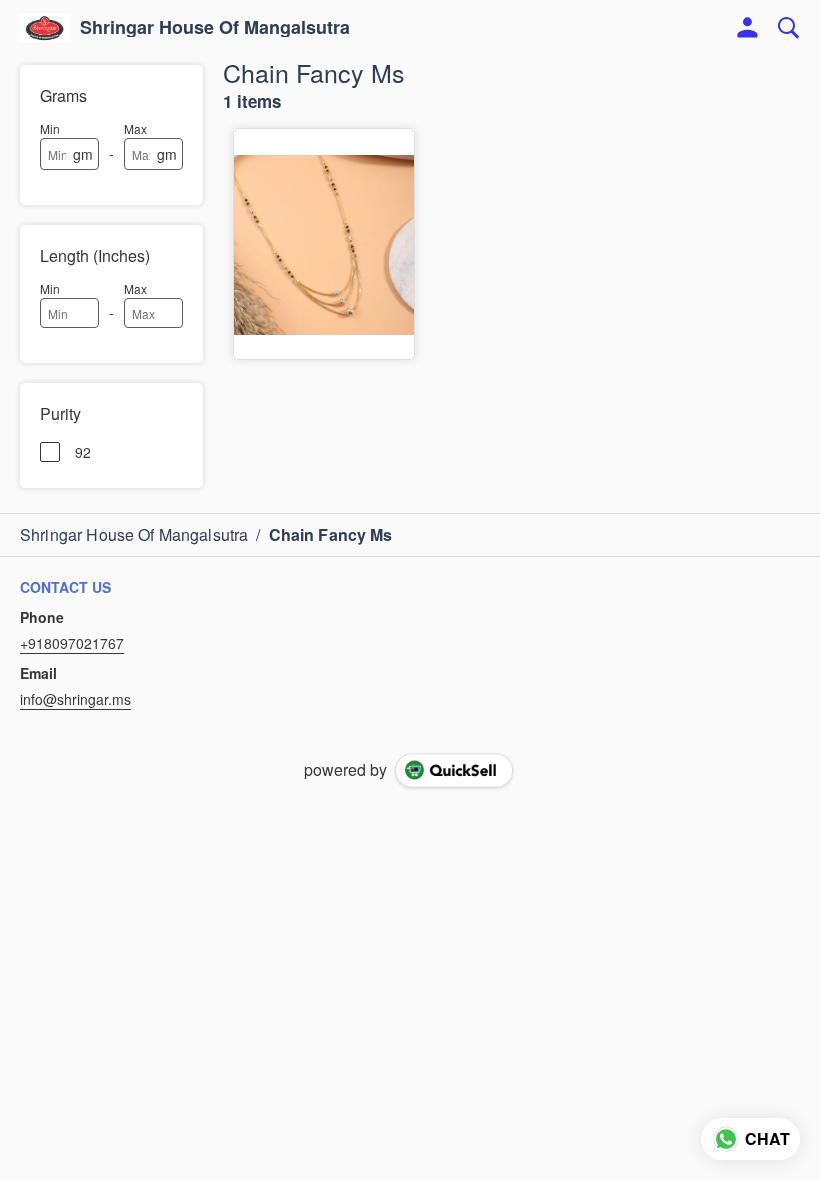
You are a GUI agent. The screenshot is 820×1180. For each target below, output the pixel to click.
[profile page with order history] (748, 28)
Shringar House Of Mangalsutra (215, 28)
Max (135, 128)
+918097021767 (72, 643)
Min (50, 128)
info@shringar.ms (75, 699)
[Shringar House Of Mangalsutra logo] (45, 28)
